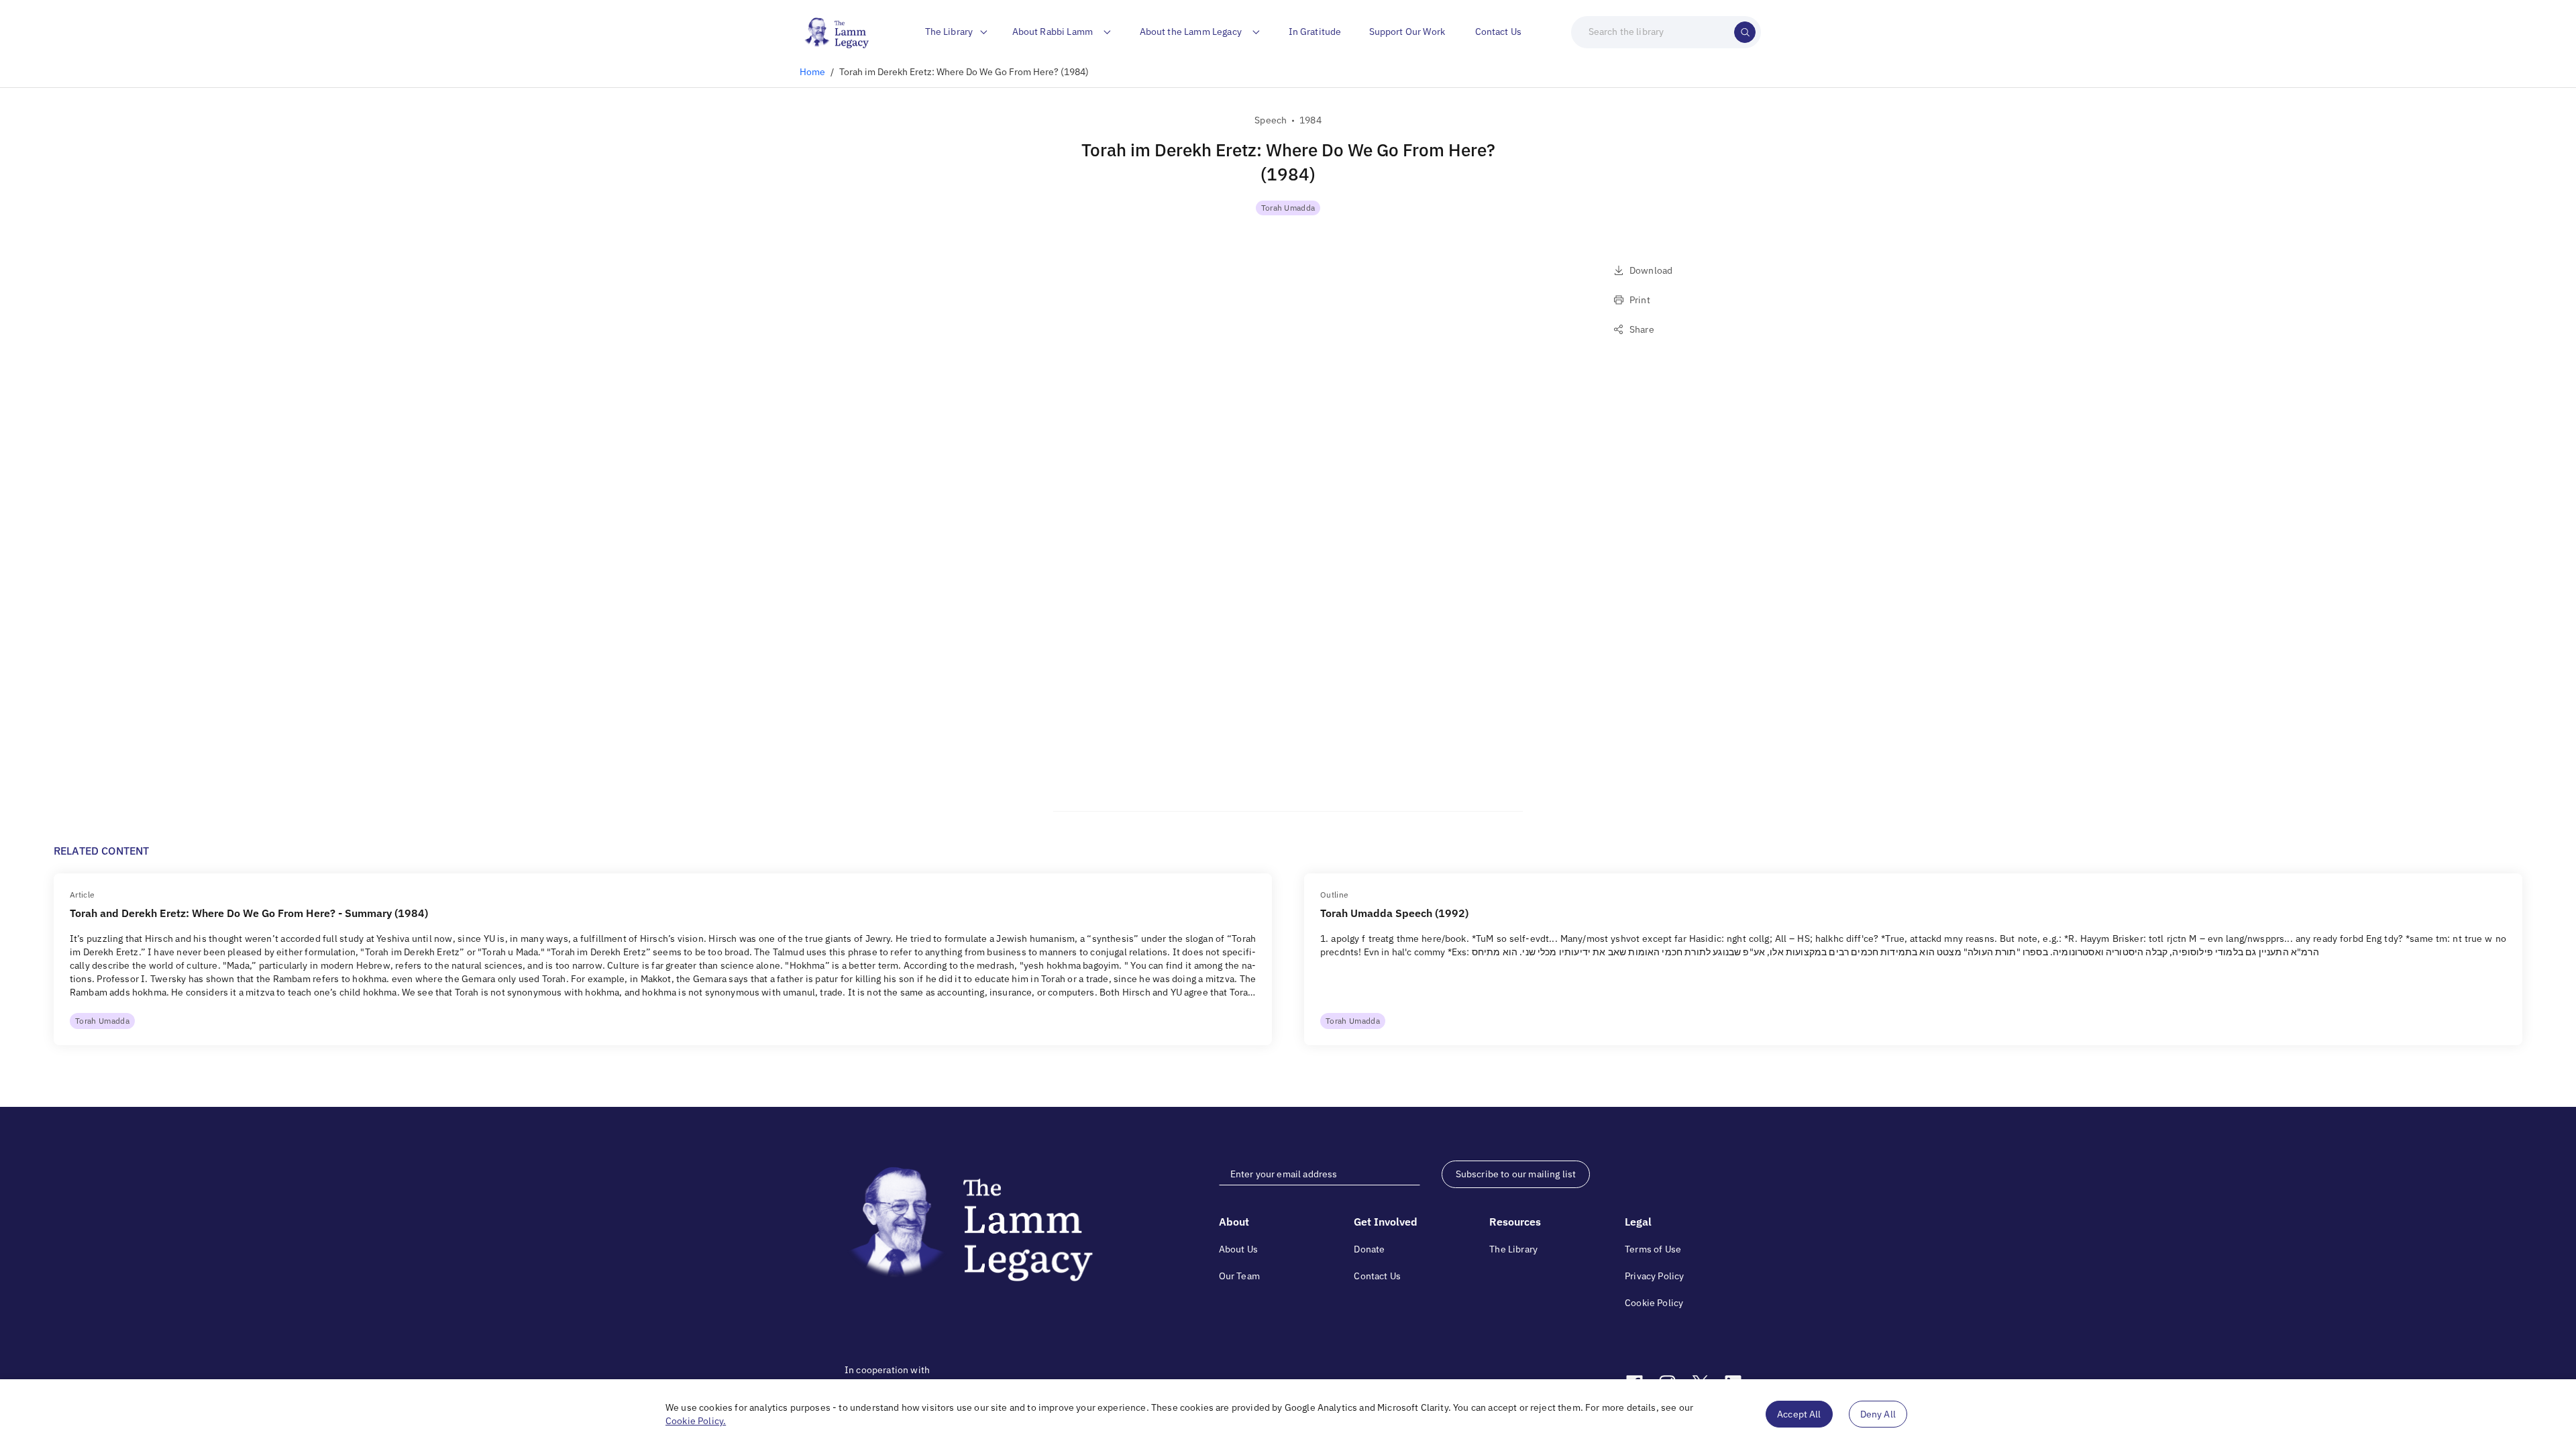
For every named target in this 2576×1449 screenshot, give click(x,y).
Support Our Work (1407, 32)
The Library (1513, 1249)
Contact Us (1499, 32)
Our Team (1239, 1276)
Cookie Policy (1654, 1303)
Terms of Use (1653, 1249)
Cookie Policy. (696, 1421)
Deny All (1878, 1414)
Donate (1369, 1249)
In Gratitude (1315, 32)
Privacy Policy (1654, 1276)
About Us (1238, 1249)
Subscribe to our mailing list (1516, 1174)
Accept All (1799, 1414)
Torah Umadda (1288, 208)
